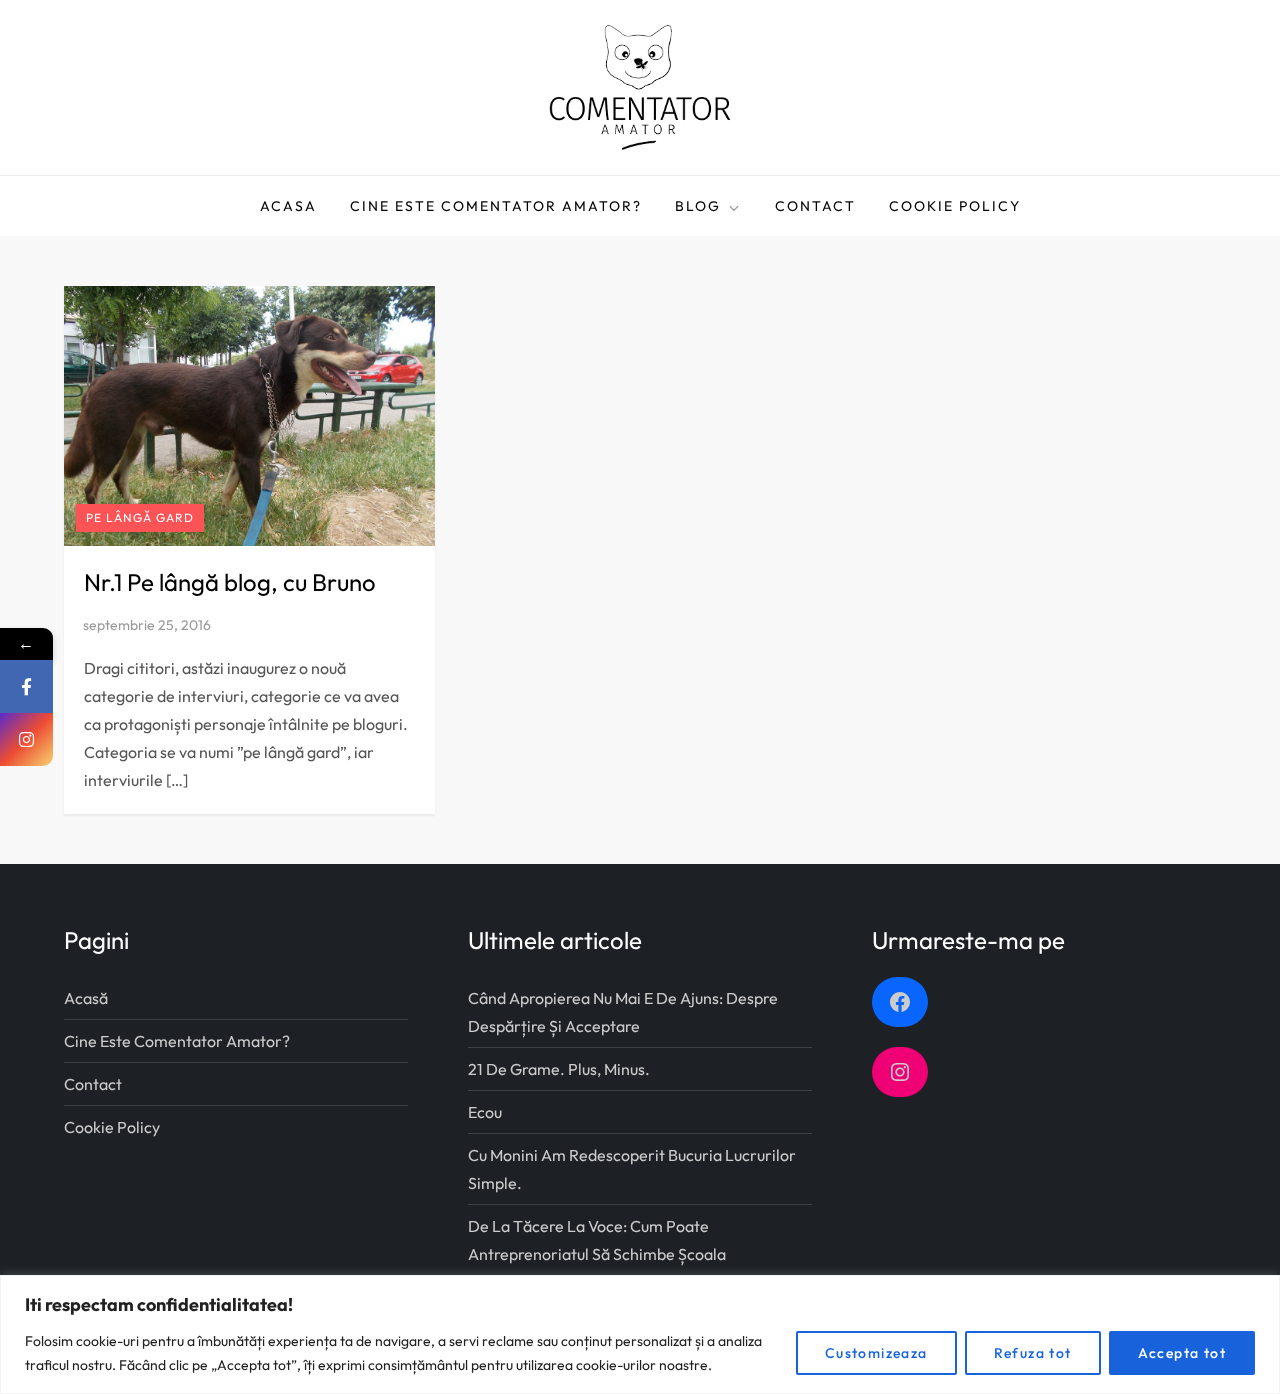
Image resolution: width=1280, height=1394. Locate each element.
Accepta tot (1182, 1353)
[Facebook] (26, 686)
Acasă (86, 998)
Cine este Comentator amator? (496, 206)
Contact (815, 206)
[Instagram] (26, 739)
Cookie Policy (955, 206)
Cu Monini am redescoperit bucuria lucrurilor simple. (632, 1169)
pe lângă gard (140, 517)
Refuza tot (1033, 1353)
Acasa (288, 206)
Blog (698, 206)
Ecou (485, 1112)
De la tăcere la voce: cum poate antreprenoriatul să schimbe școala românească (597, 1254)
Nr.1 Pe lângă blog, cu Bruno (230, 582)
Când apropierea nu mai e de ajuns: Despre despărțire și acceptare (623, 1012)
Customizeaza (876, 1353)
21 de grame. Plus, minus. (559, 1069)
